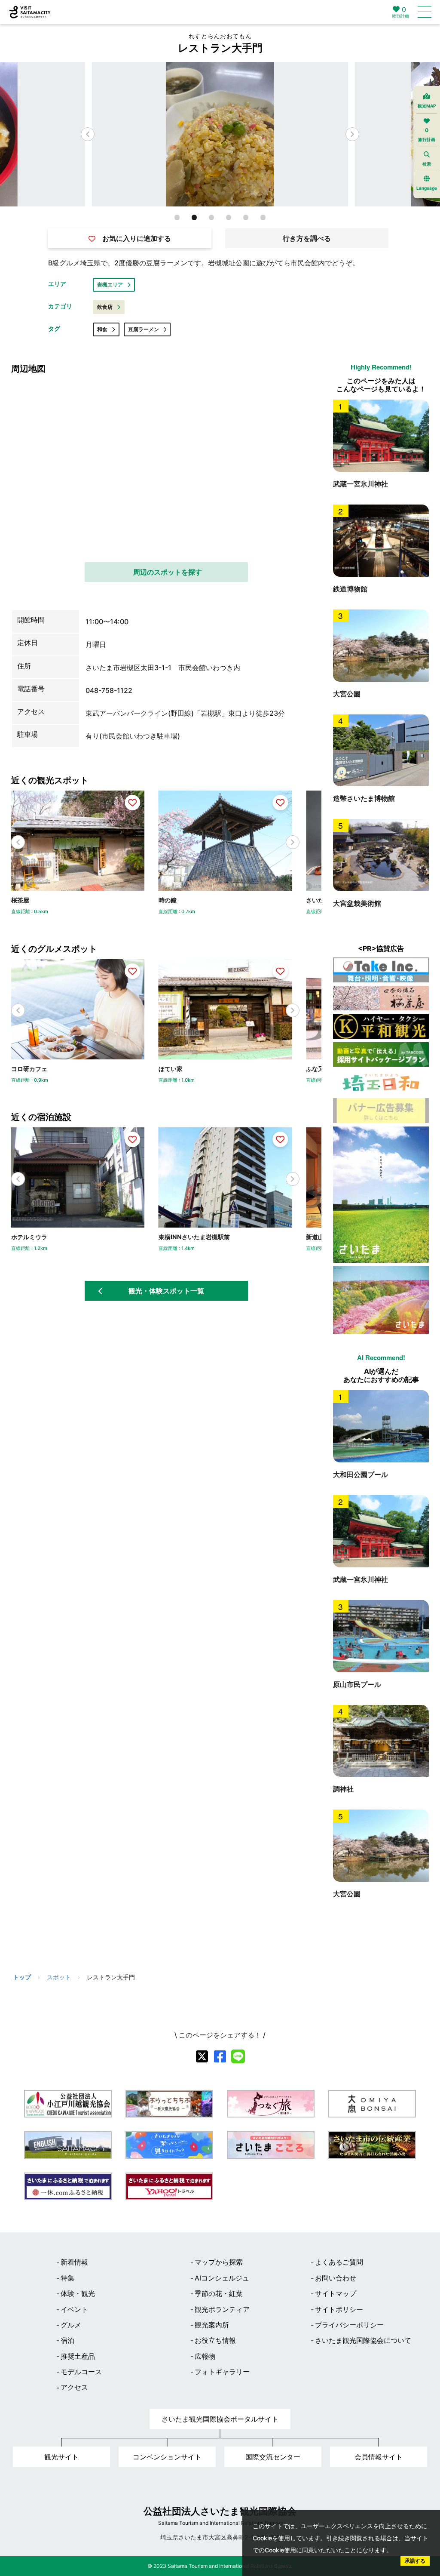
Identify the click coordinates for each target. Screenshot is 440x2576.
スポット (59, 1977)
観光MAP (427, 106)
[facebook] (220, 2056)
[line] (238, 2056)
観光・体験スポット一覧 (166, 1291)
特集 (67, 2278)
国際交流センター (273, 2457)
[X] (202, 2056)
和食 (102, 329)
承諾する (415, 2561)
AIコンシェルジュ (222, 2278)
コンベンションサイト (167, 2457)
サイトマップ (336, 2293)
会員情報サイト (379, 2457)
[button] (352, 134)
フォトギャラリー (222, 2372)
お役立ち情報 (215, 2340)
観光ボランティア (222, 2309)
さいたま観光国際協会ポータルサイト (220, 2419)
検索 (427, 164)
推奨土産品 (78, 2356)
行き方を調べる (307, 238)
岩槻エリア (110, 285)
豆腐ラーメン (144, 329)
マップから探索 (219, 2262)
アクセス (74, 2387)
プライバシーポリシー (349, 2325)
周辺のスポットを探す (168, 572)
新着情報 (74, 2262)
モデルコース (81, 2372)
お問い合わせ (336, 2278)
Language (427, 188)
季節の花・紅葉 (219, 2293)
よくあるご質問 (339, 2262)
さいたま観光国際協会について (363, 2340)
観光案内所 (212, 2325)
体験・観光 (78, 2293)
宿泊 (67, 2340)
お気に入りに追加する (137, 238)
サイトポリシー (339, 2309)
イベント (74, 2309)
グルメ (71, 2325)
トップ (22, 1977)
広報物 (205, 2356)
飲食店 (105, 307)
